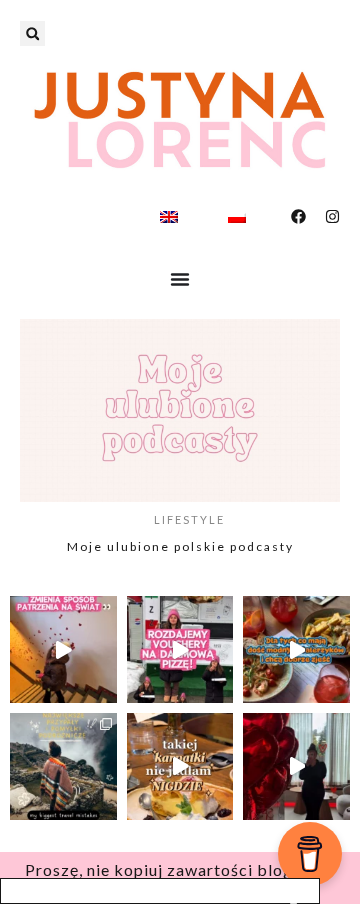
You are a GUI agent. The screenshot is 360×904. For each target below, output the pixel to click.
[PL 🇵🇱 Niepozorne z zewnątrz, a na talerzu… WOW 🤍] (180, 766)
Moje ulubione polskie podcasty (180, 546)
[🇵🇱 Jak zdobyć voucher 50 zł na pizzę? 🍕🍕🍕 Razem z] (180, 649)
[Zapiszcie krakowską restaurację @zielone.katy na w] (296, 649)
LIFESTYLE (189, 519)
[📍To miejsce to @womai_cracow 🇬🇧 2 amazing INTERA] (63, 649)
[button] (32, 33)
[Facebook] (298, 216)
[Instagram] (332, 216)
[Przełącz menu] (180, 279)
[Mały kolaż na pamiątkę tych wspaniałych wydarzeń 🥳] (63, 766)
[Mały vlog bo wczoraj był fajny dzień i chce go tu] (296, 766)
